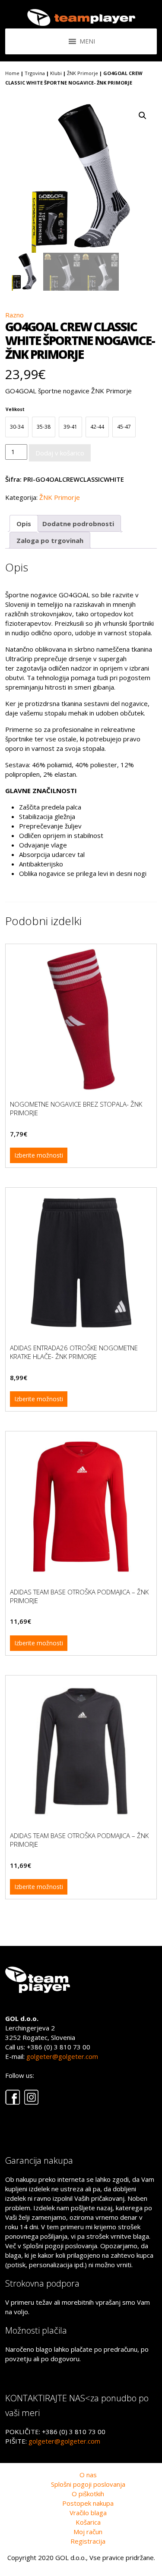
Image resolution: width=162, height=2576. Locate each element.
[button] (143, 116)
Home (12, 73)
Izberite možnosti (39, 1155)
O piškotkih (88, 2494)
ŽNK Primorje (83, 73)
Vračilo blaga (88, 2513)
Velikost (15, 409)
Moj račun (88, 2532)
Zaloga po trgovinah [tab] (50, 540)
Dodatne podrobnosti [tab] (78, 524)
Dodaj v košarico (60, 453)
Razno (14, 315)
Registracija (88, 2541)
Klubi (56, 73)
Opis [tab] (24, 524)
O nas (88, 2475)
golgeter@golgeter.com (62, 2056)
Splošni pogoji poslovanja (88, 2484)
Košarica (88, 2522)
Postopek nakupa (88, 2503)
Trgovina (35, 73)
